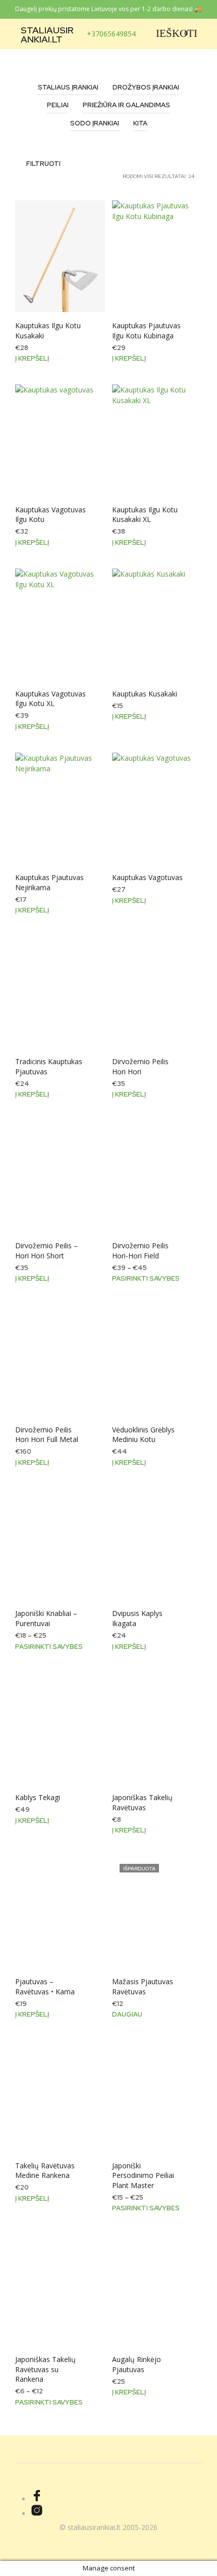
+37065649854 (111, 34)
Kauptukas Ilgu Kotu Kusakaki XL (145, 515)
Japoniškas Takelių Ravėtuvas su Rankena (45, 2369)
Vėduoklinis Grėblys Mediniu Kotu (143, 1435)
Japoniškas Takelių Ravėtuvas (142, 1802)
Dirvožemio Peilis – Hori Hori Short (46, 1251)
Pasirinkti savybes (146, 1278)
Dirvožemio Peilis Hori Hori (140, 1066)
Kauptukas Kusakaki (145, 694)
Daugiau (127, 2014)
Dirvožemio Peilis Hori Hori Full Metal (47, 1435)
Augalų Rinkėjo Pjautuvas (137, 2364)
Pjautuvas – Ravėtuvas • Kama (45, 1986)
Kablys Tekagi (38, 1797)
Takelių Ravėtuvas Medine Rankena (45, 2171)
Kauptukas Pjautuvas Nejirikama (49, 882)
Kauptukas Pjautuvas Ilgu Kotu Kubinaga (146, 331)
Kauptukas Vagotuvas (147, 877)
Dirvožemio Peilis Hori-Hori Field (140, 1251)
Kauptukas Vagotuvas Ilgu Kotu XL (50, 699)
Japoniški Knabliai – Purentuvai (46, 1618)
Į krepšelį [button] (32, 358)
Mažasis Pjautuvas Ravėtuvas (143, 1986)
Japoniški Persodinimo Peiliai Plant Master (143, 2175)
